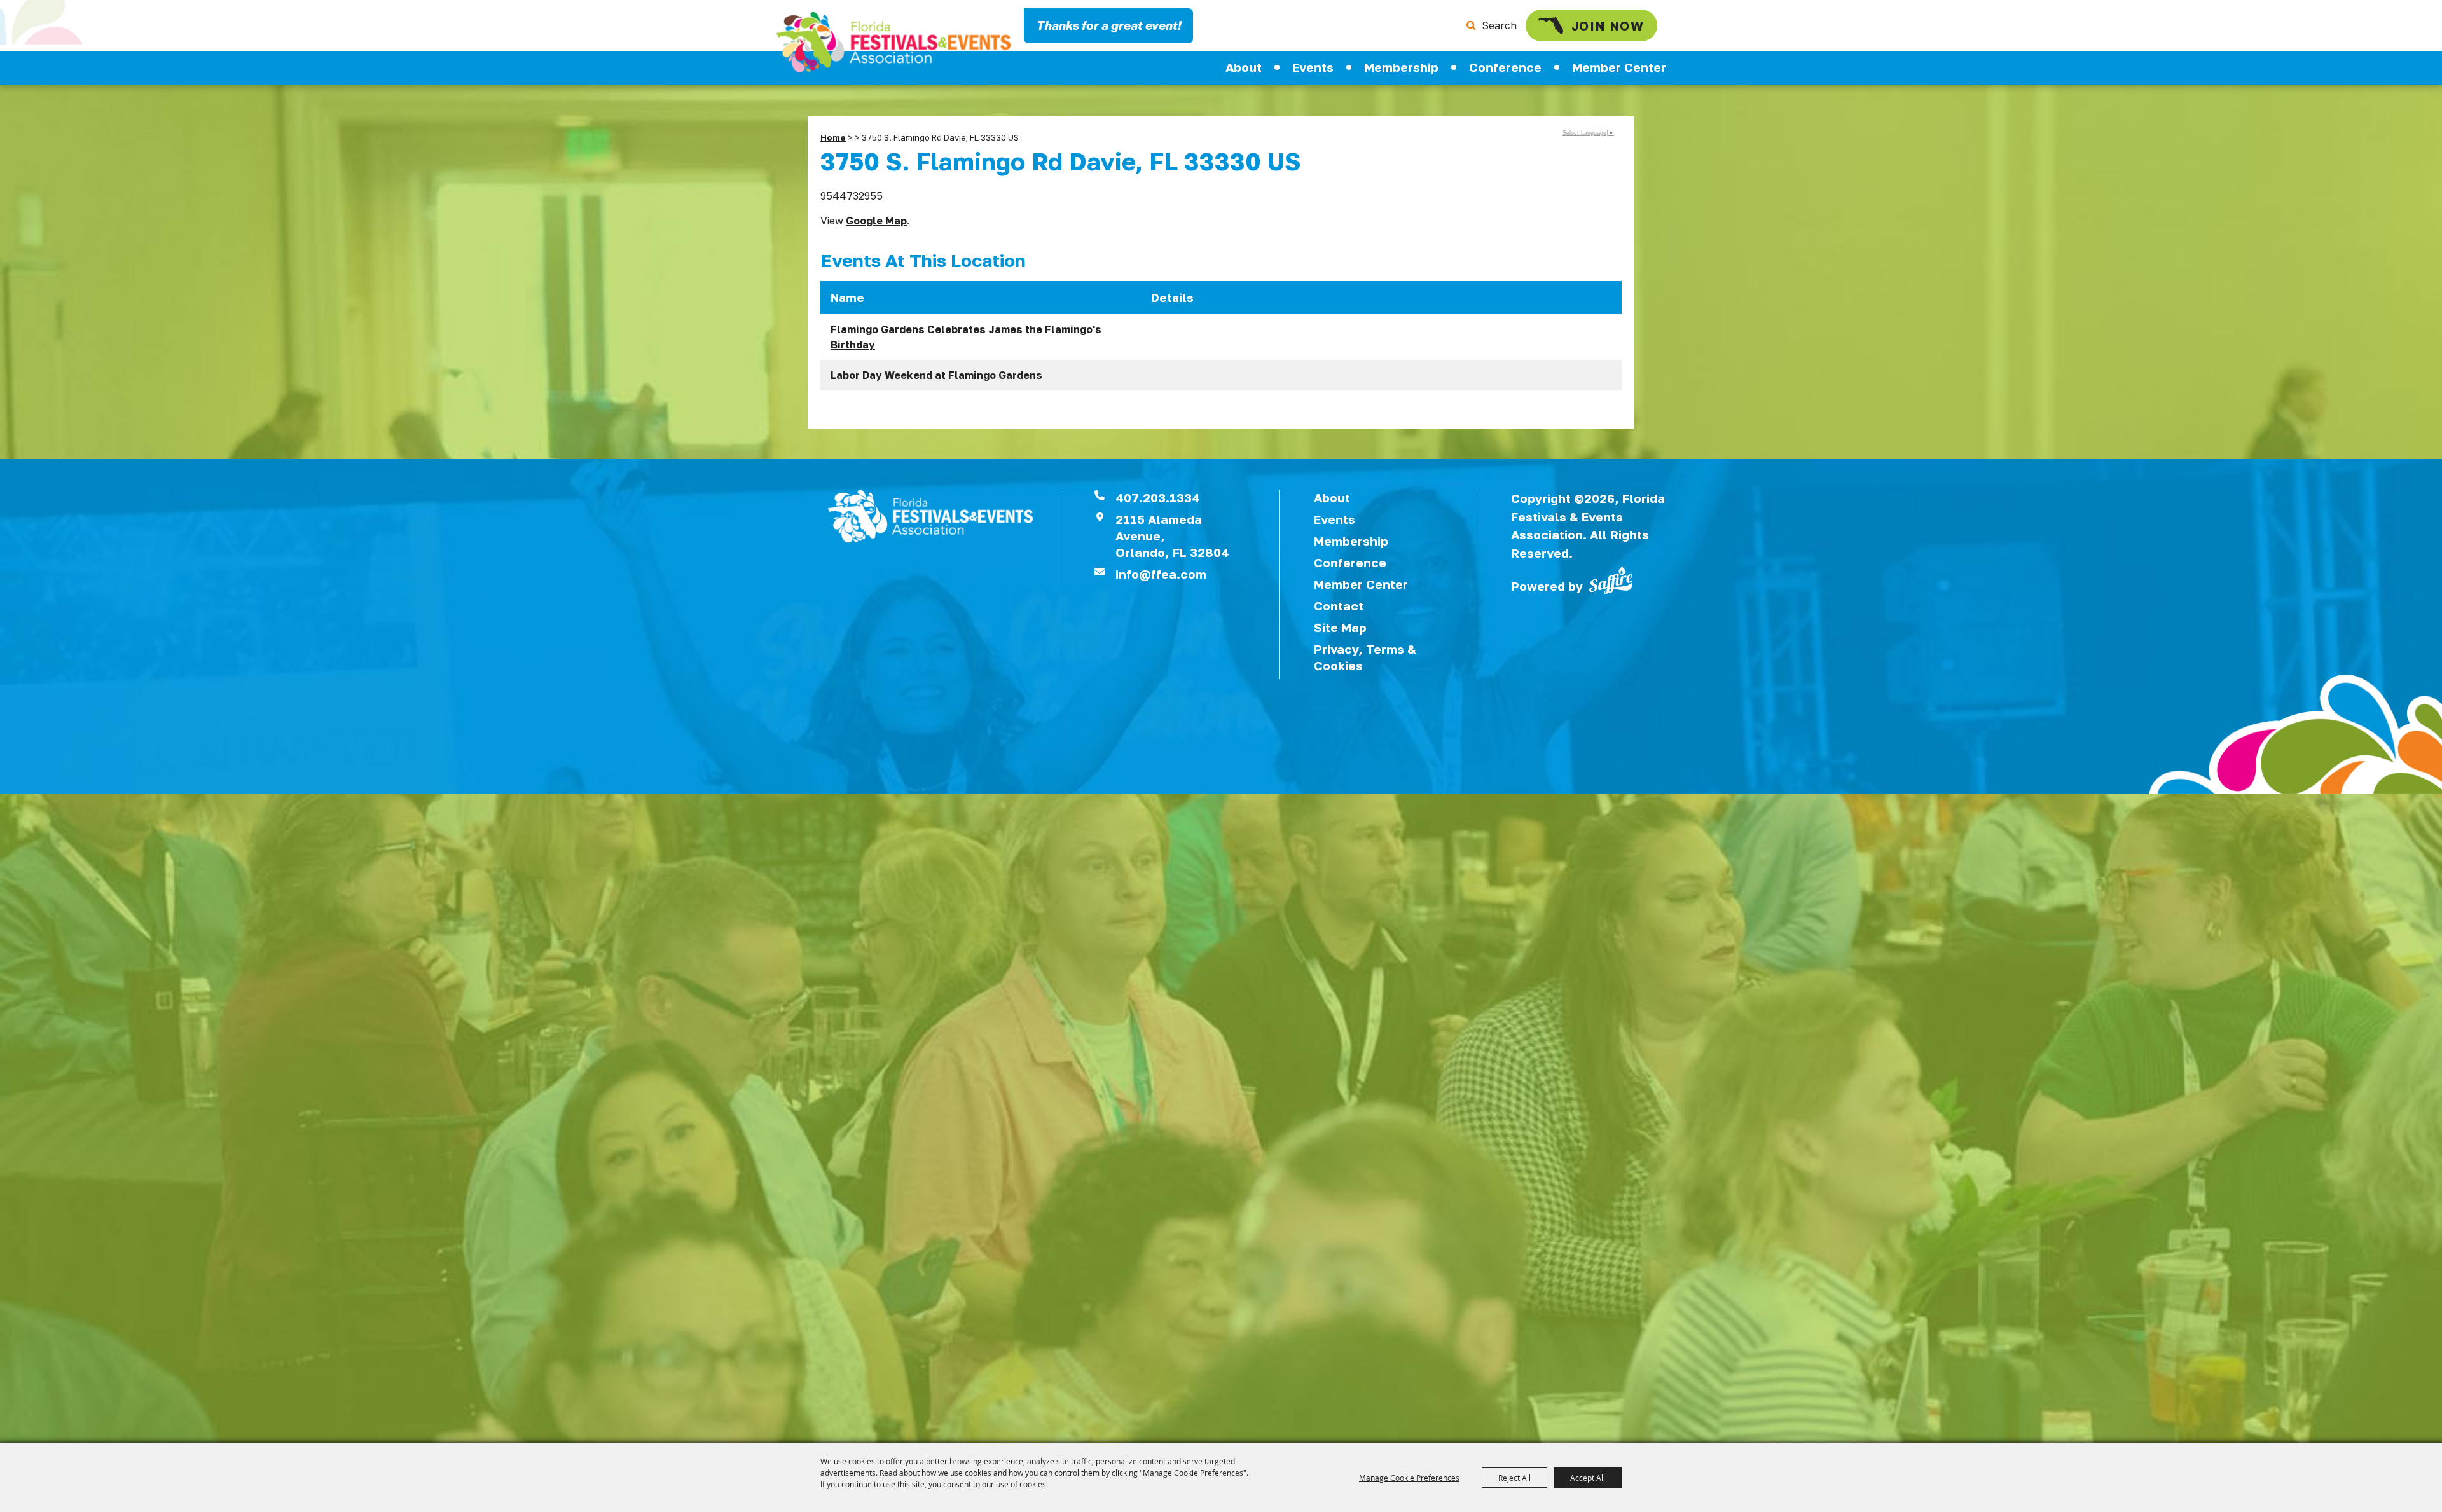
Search (1499, 25)
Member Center (1619, 67)
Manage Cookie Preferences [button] (1409, 1478)
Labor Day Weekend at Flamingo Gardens (936, 375)
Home (833, 137)
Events (1313, 67)
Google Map (876, 221)
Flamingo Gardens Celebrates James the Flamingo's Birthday (966, 337)
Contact (1339, 606)
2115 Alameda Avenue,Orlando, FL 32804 (1172, 536)
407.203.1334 (1158, 498)
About (1244, 67)
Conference (1505, 67)
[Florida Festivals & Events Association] (893, 42)
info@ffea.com (1161, 574)
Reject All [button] (1514, 1478)
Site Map (1340, 627)
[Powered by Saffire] (1611, 579)
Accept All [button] (1588, 1478)
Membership (1401, 67)
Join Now (1608, 25)
